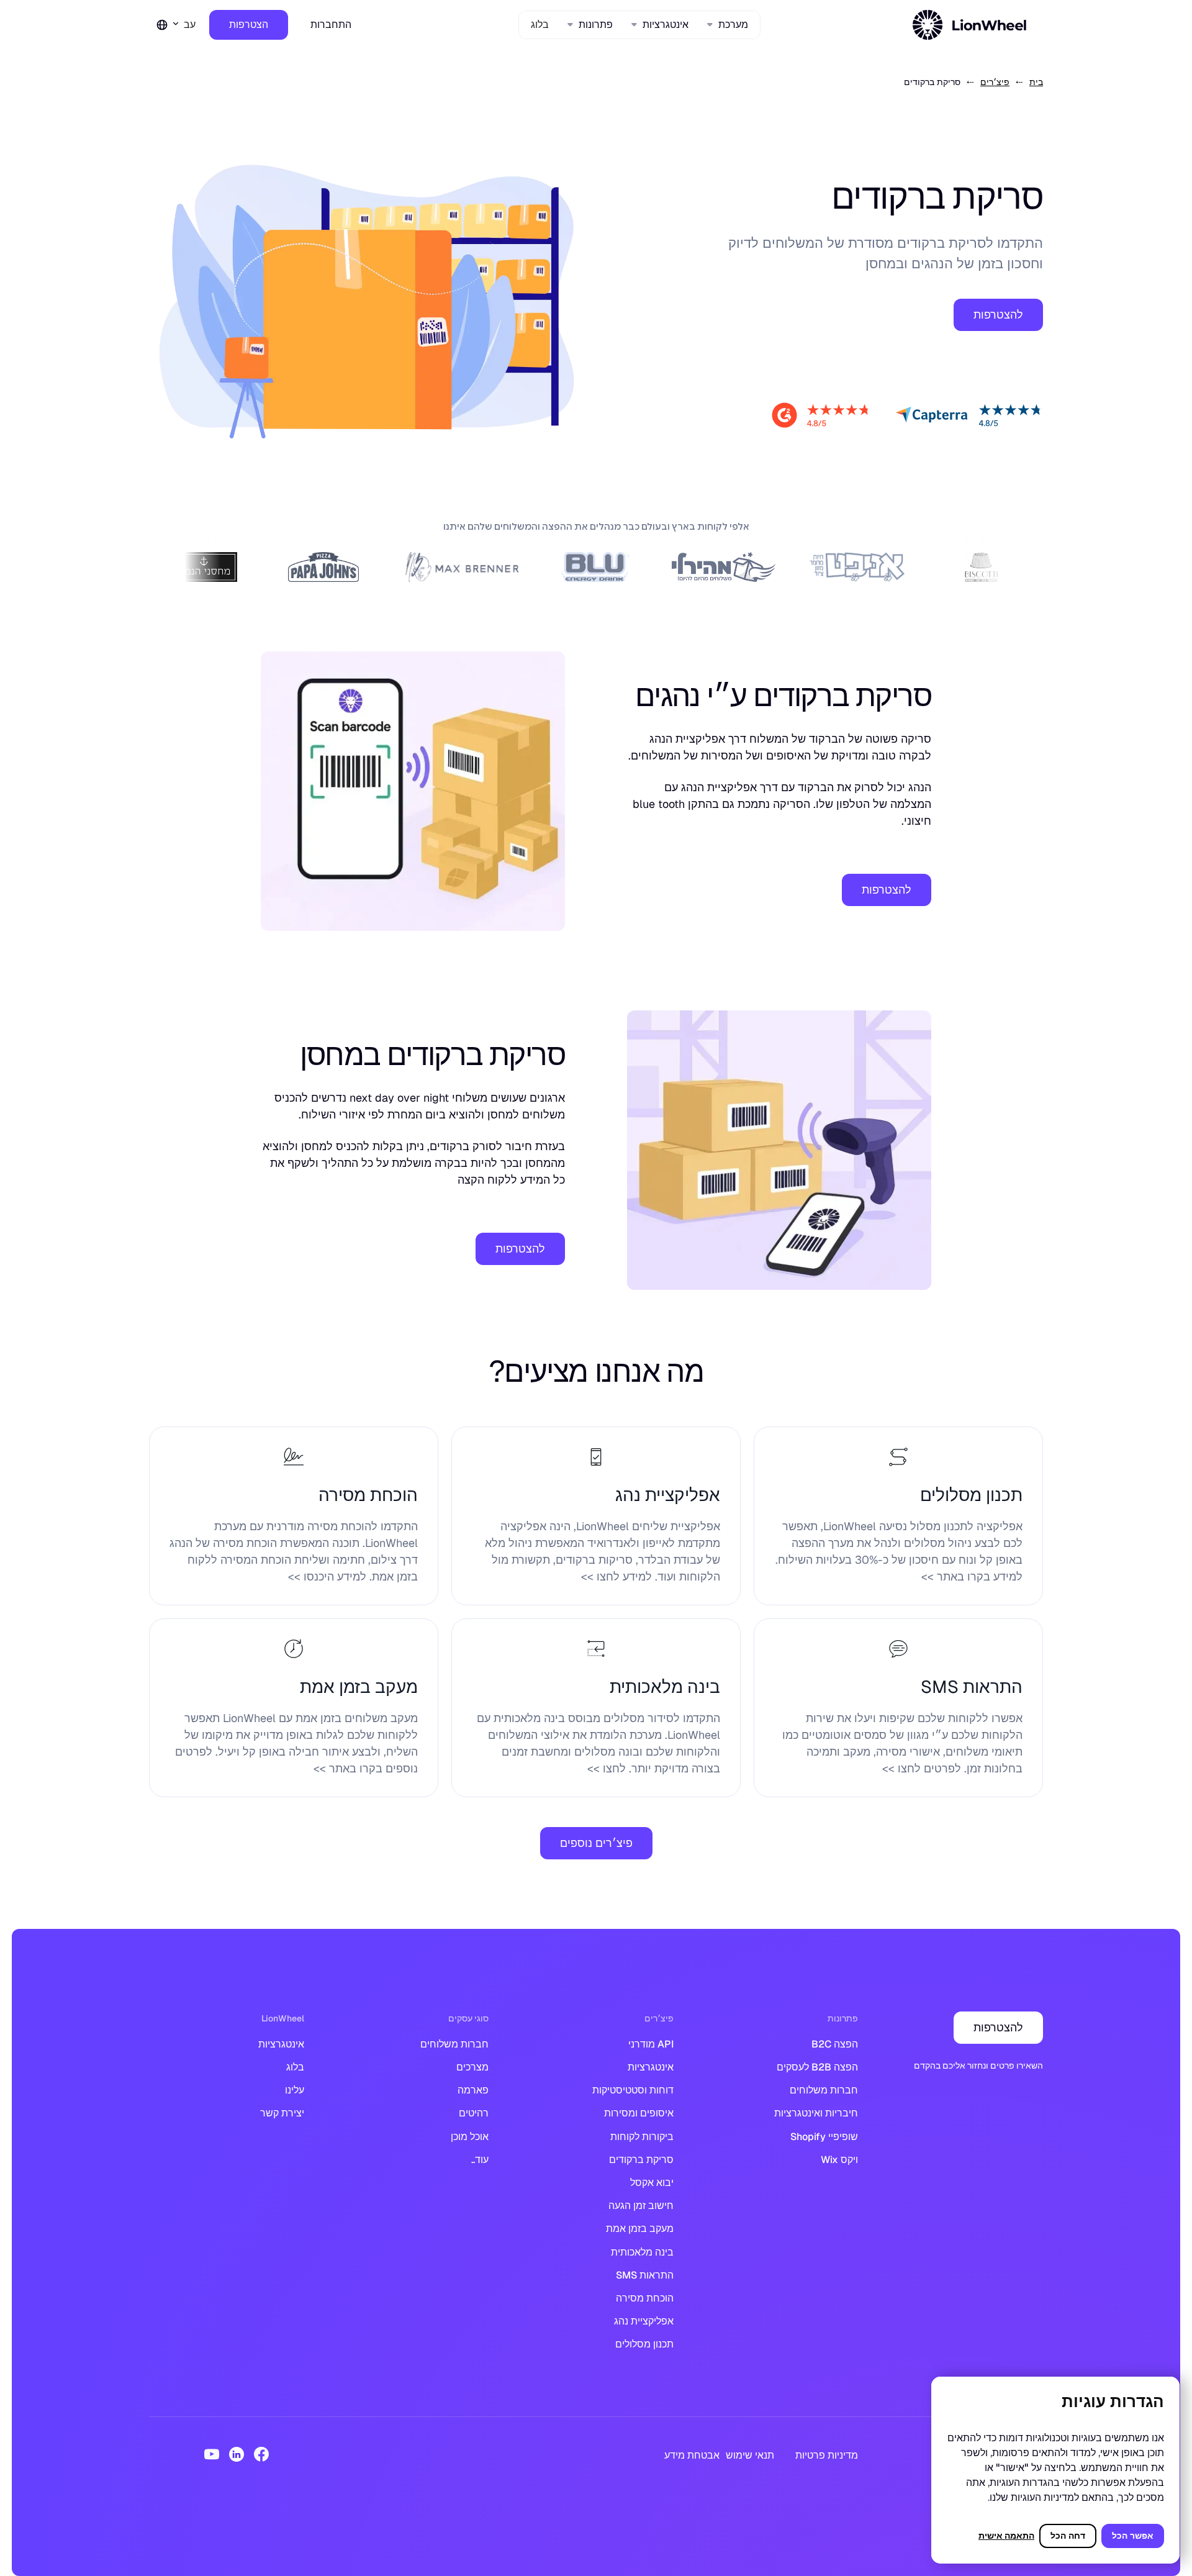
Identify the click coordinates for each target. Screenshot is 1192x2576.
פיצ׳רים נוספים (596, 1843)
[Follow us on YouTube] (212, 2454)
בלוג (540, 25)
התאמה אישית (1006, 2536)
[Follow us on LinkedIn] (237, 2454)
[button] (728, 25)
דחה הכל (1068, 2536)
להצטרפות (998, 315)
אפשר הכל (1133, 2536)
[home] (972, 25)
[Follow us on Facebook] (261, 2454)
